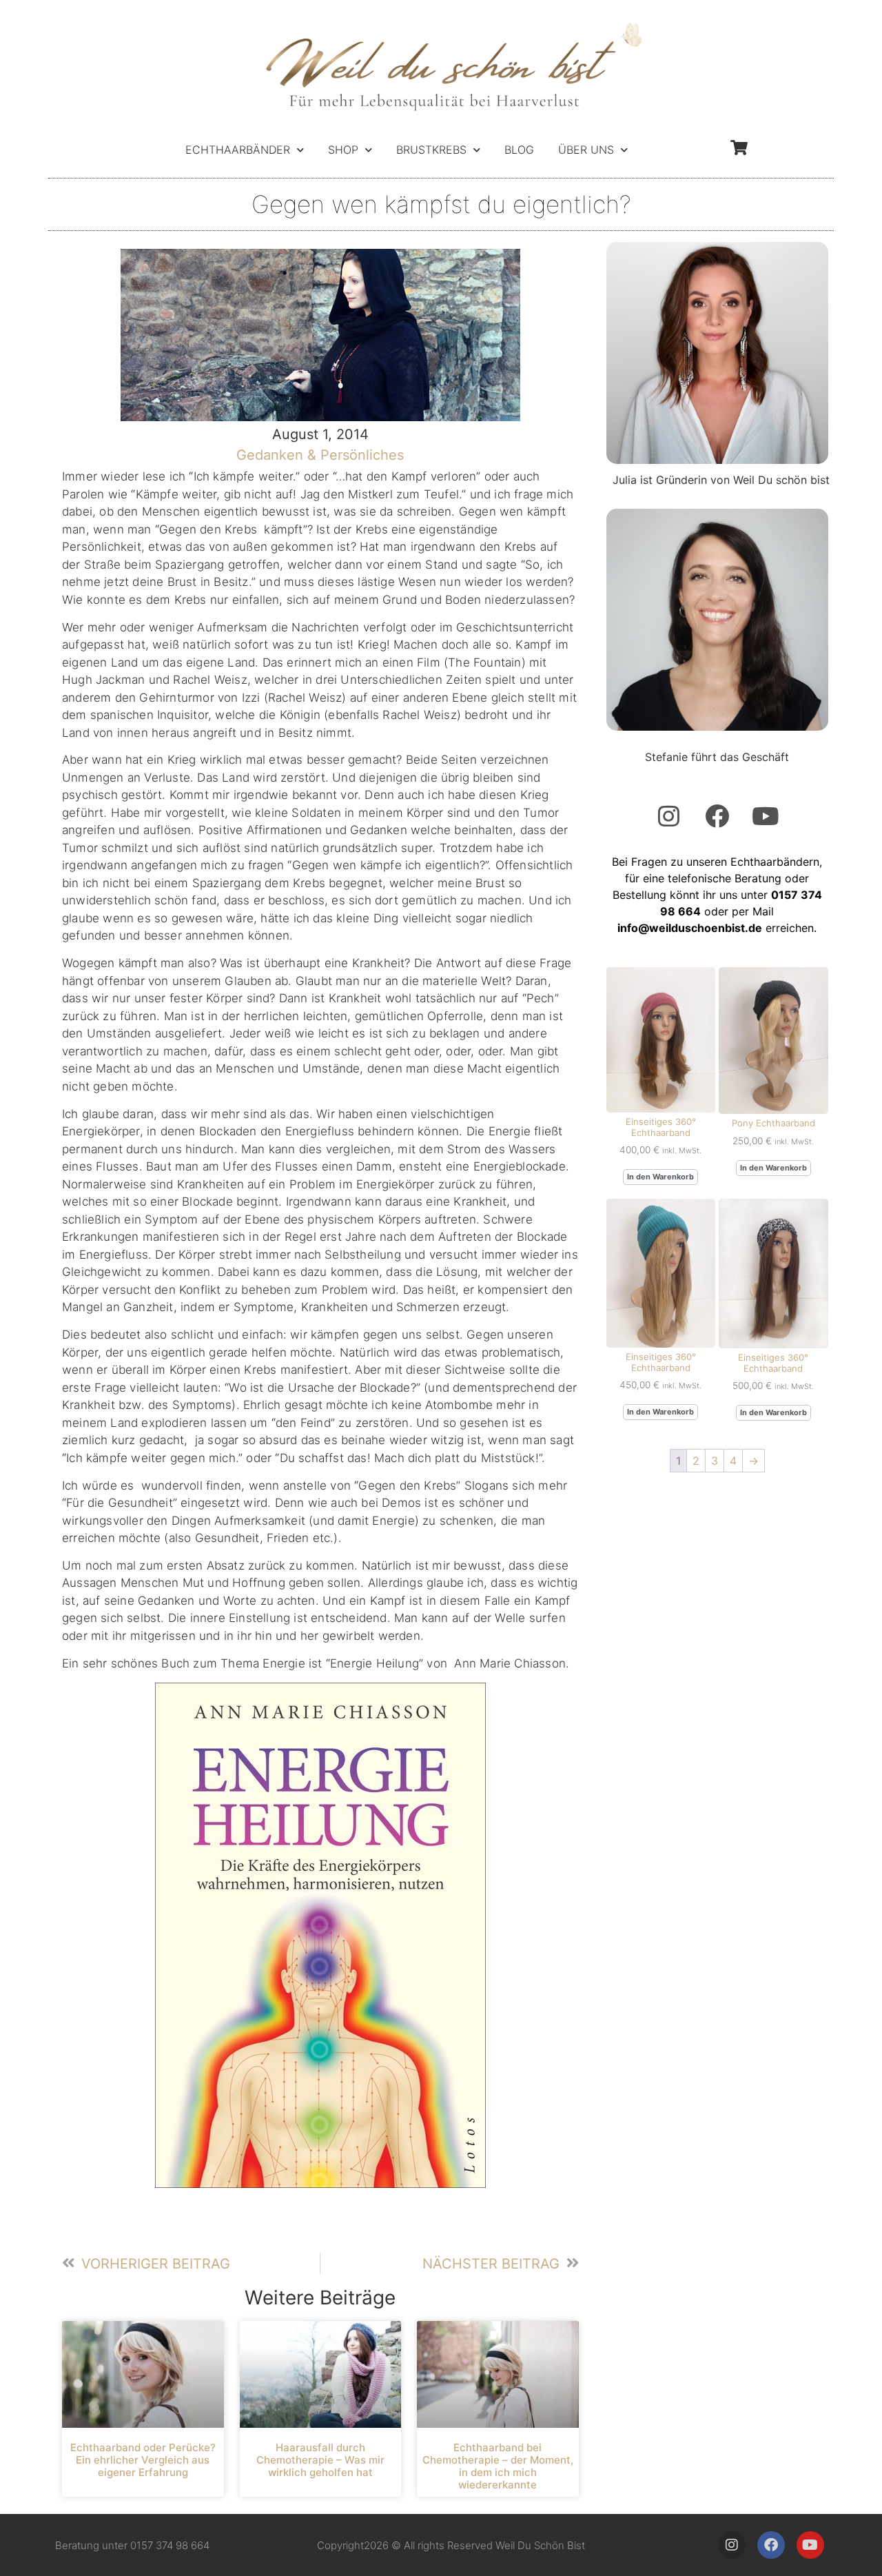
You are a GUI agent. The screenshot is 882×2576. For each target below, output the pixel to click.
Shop (343, 150)
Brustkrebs (431, 150)
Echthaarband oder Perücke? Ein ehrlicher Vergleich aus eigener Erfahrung (143, 2460)
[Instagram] (669, 815)
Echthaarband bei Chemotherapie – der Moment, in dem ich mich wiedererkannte (498, 2466)
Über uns (586, 150)
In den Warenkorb (660, 1177)
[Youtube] (766, 815)
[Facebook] (717, 815)
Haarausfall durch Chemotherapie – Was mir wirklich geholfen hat (320, 2460)
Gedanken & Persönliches (320, 455)
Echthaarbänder (238, 150)
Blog (519, 150)
